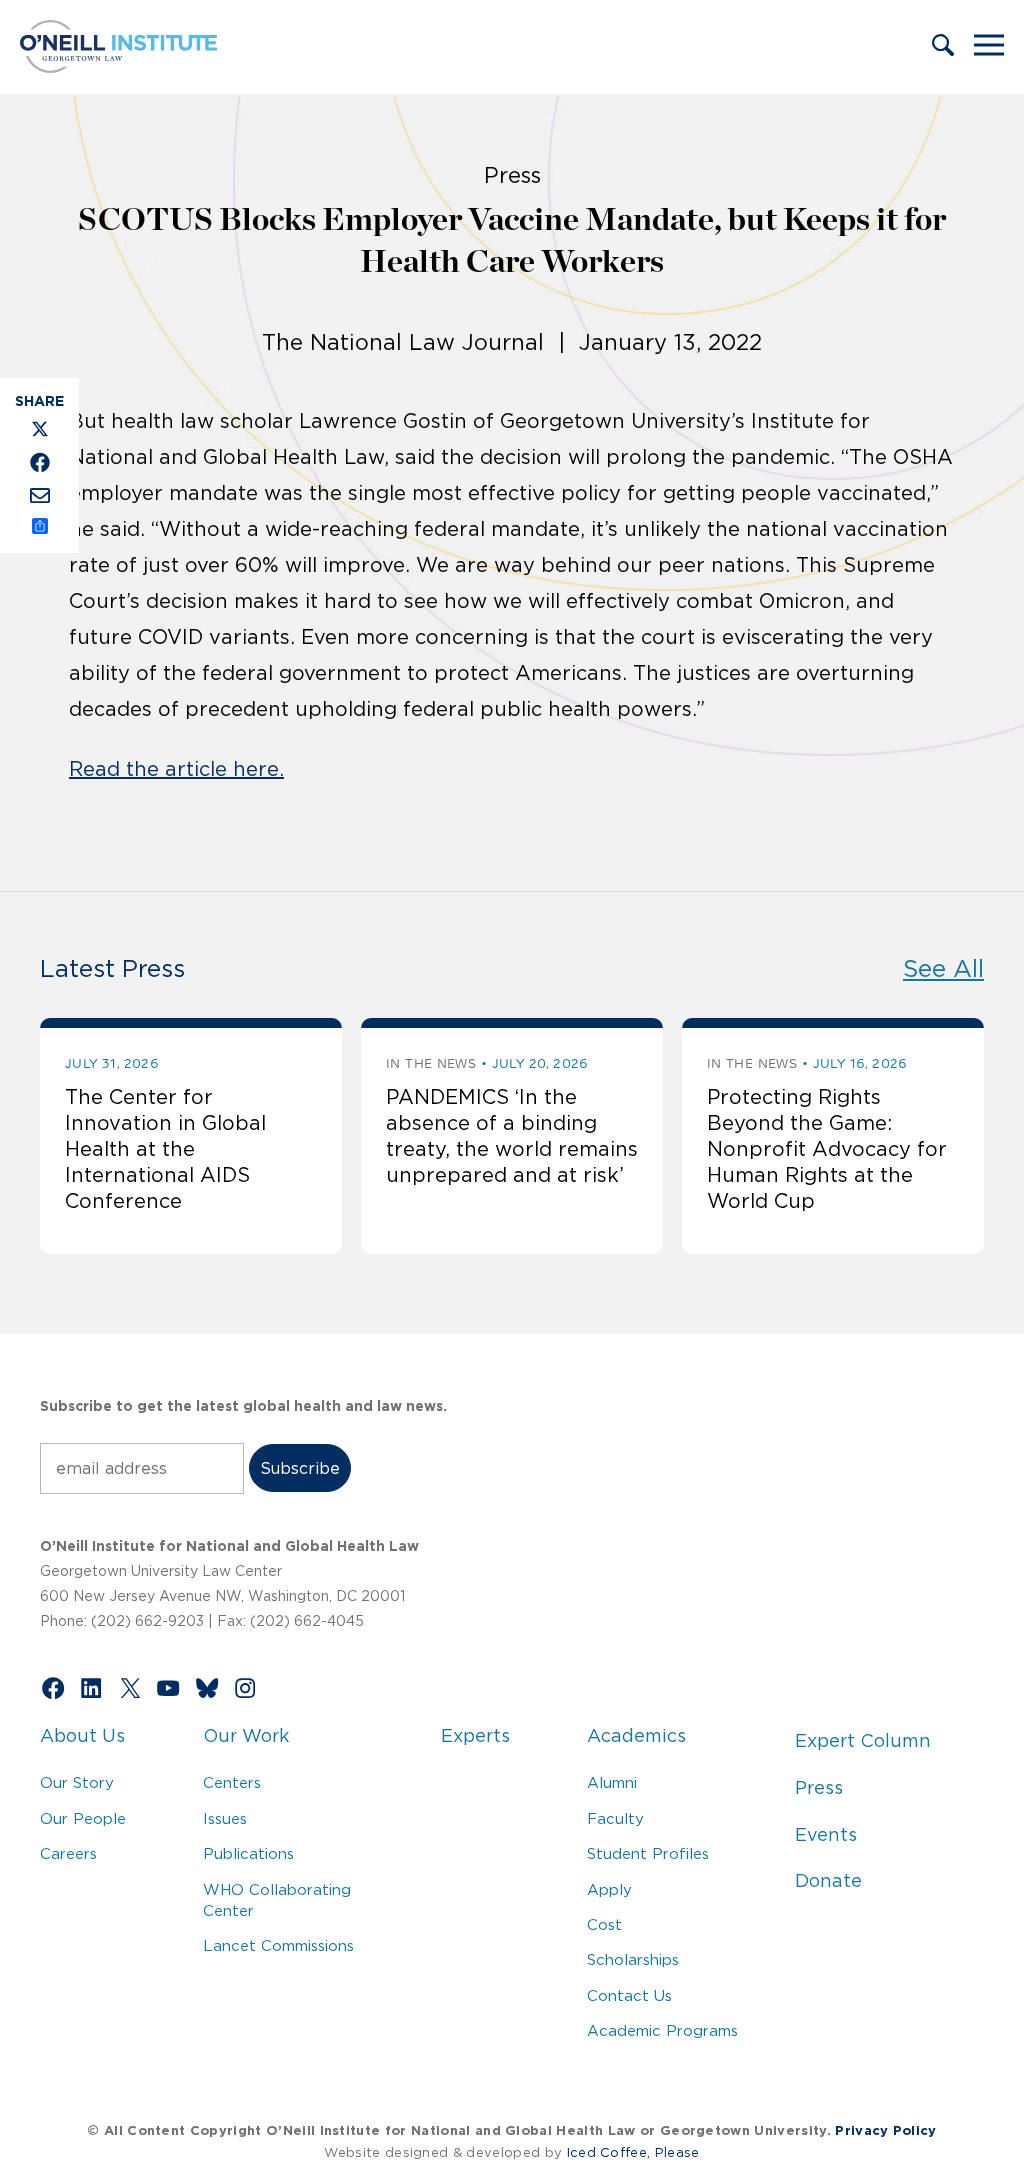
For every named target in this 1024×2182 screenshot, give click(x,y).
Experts (475, 1736)
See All (943, 968)
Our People (83, 1818)
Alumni (612, 1782)
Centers (232, 1782)
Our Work (246, 1736)
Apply (609, 1889)
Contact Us (629, 1995)
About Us (82, 1736)
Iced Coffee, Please (633, 2152)
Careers (68, 1853)
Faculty (615, 1818)
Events (826, 1835)
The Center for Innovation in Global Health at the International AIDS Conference (165, 1149)
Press (819, 1788)
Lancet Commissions (278, 1945)
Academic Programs (662, 2030)
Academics (636, 1736)
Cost (604, 1924)
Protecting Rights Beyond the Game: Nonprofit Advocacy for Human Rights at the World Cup (827, 1149)
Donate (828, 1881)
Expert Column (863, 1741)
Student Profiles (648, 1853)
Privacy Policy (885, 2130)
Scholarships (633, 1959)
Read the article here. (176, 769)
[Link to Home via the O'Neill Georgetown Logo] (118, 67)
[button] (943, 47)
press (512, 175)
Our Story (77, 1782)
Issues (225, 1818)
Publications (248, 1853)
